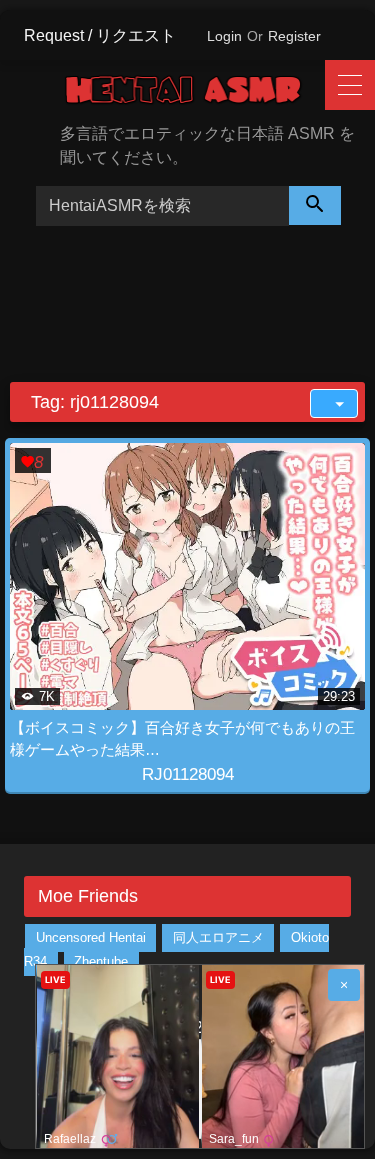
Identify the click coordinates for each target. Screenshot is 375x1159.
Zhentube (101, 962)
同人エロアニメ (218, 938)
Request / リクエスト (100, 35)
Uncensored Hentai (91, 938)
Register (294, 36)
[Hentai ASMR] (197, 93)
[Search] (315, 205)
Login (224, 36)
